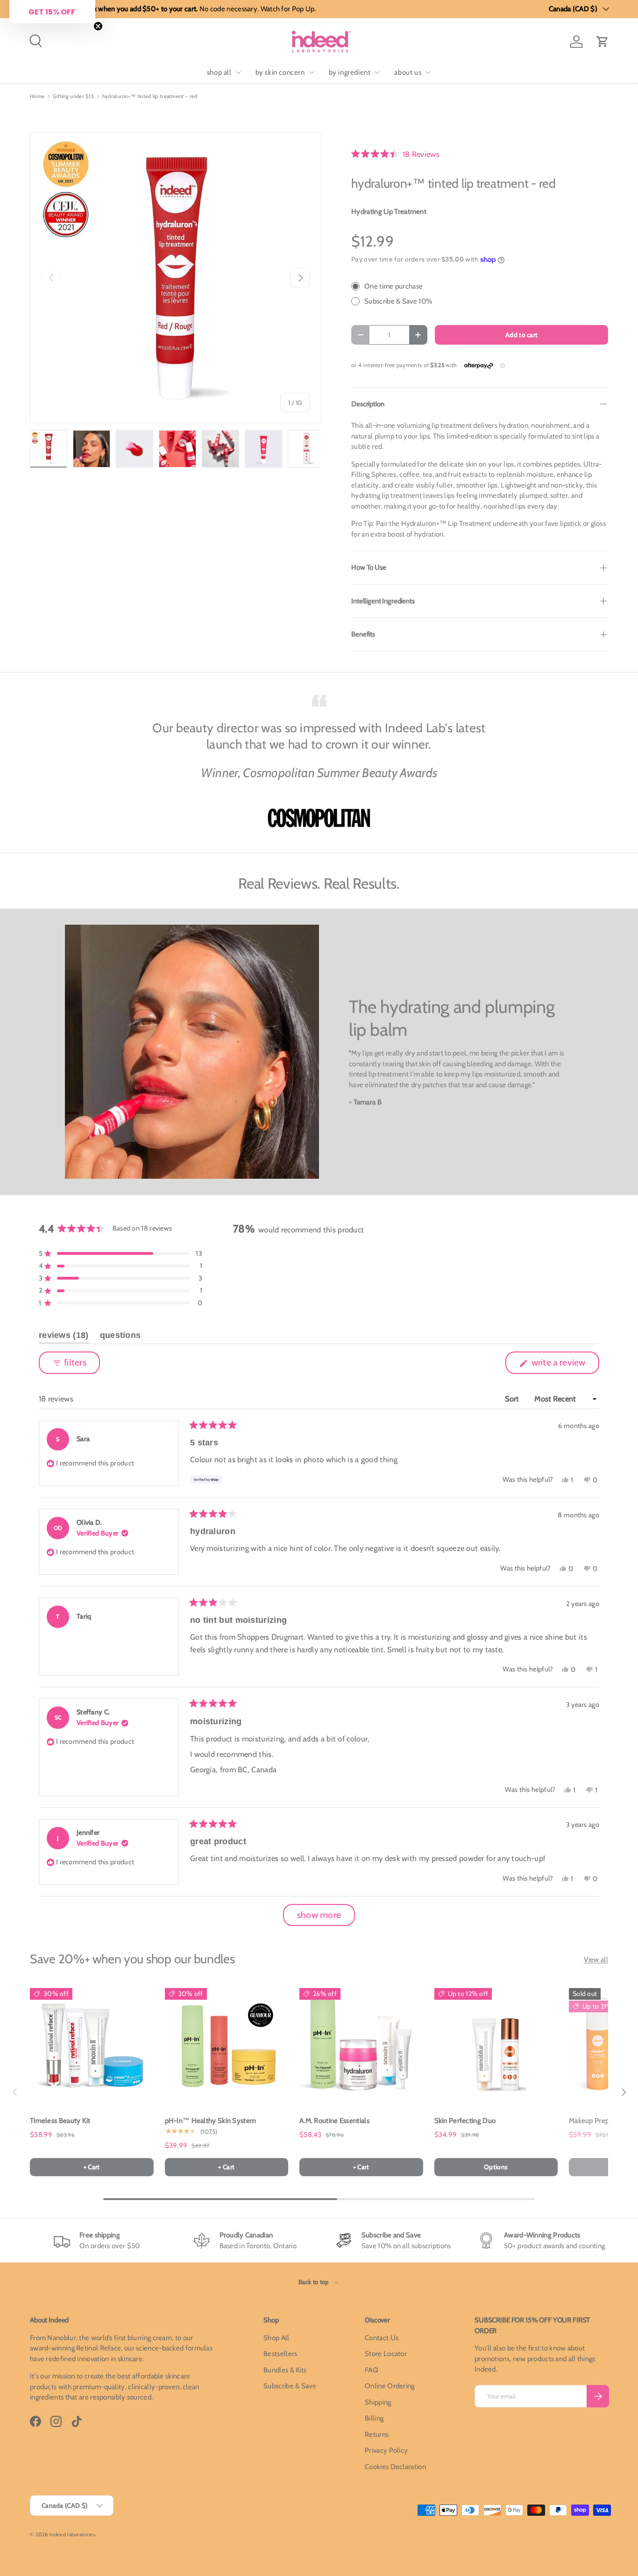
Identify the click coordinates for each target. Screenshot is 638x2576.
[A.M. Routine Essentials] (361, 2044)
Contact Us (382, 2338)
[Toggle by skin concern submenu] (312, 72)
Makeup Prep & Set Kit (603, 2121)
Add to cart (521, 335)
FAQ (372, 2370)
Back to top (314, 2282)
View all (596, 1960)
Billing (374, 2418)
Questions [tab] (121, 1337)
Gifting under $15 (73, 96)
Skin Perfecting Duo (465, 2121)
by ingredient (350, 72)
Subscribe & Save (290, 2386)
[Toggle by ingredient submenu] (377, 72)
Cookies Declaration (395, 2467)
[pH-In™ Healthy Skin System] (227, 2044)
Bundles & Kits (285, 2370)
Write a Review (560, 1365)
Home (37, 96)
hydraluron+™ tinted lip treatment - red (150, 96)
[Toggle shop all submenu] (238, 72)
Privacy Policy (386, 2450)
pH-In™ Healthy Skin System (211, 2121)
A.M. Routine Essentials (334, 2121)
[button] (603, 42)
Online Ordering (390, 2386)
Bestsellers (280, 2354)
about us (408, 72)
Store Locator (386, 2354)
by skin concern (280, 72)
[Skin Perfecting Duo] (496, 2044)
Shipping (378, 2402)
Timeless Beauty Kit (60, 2121)
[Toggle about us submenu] (428, 72)
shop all (219, 72)
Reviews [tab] (64, 1337)
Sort (513, 1399)
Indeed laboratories (72, 2534)
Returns (377, 2434)
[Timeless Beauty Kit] (92, 2044)
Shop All (276, 2338)
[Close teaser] (98, 26)
